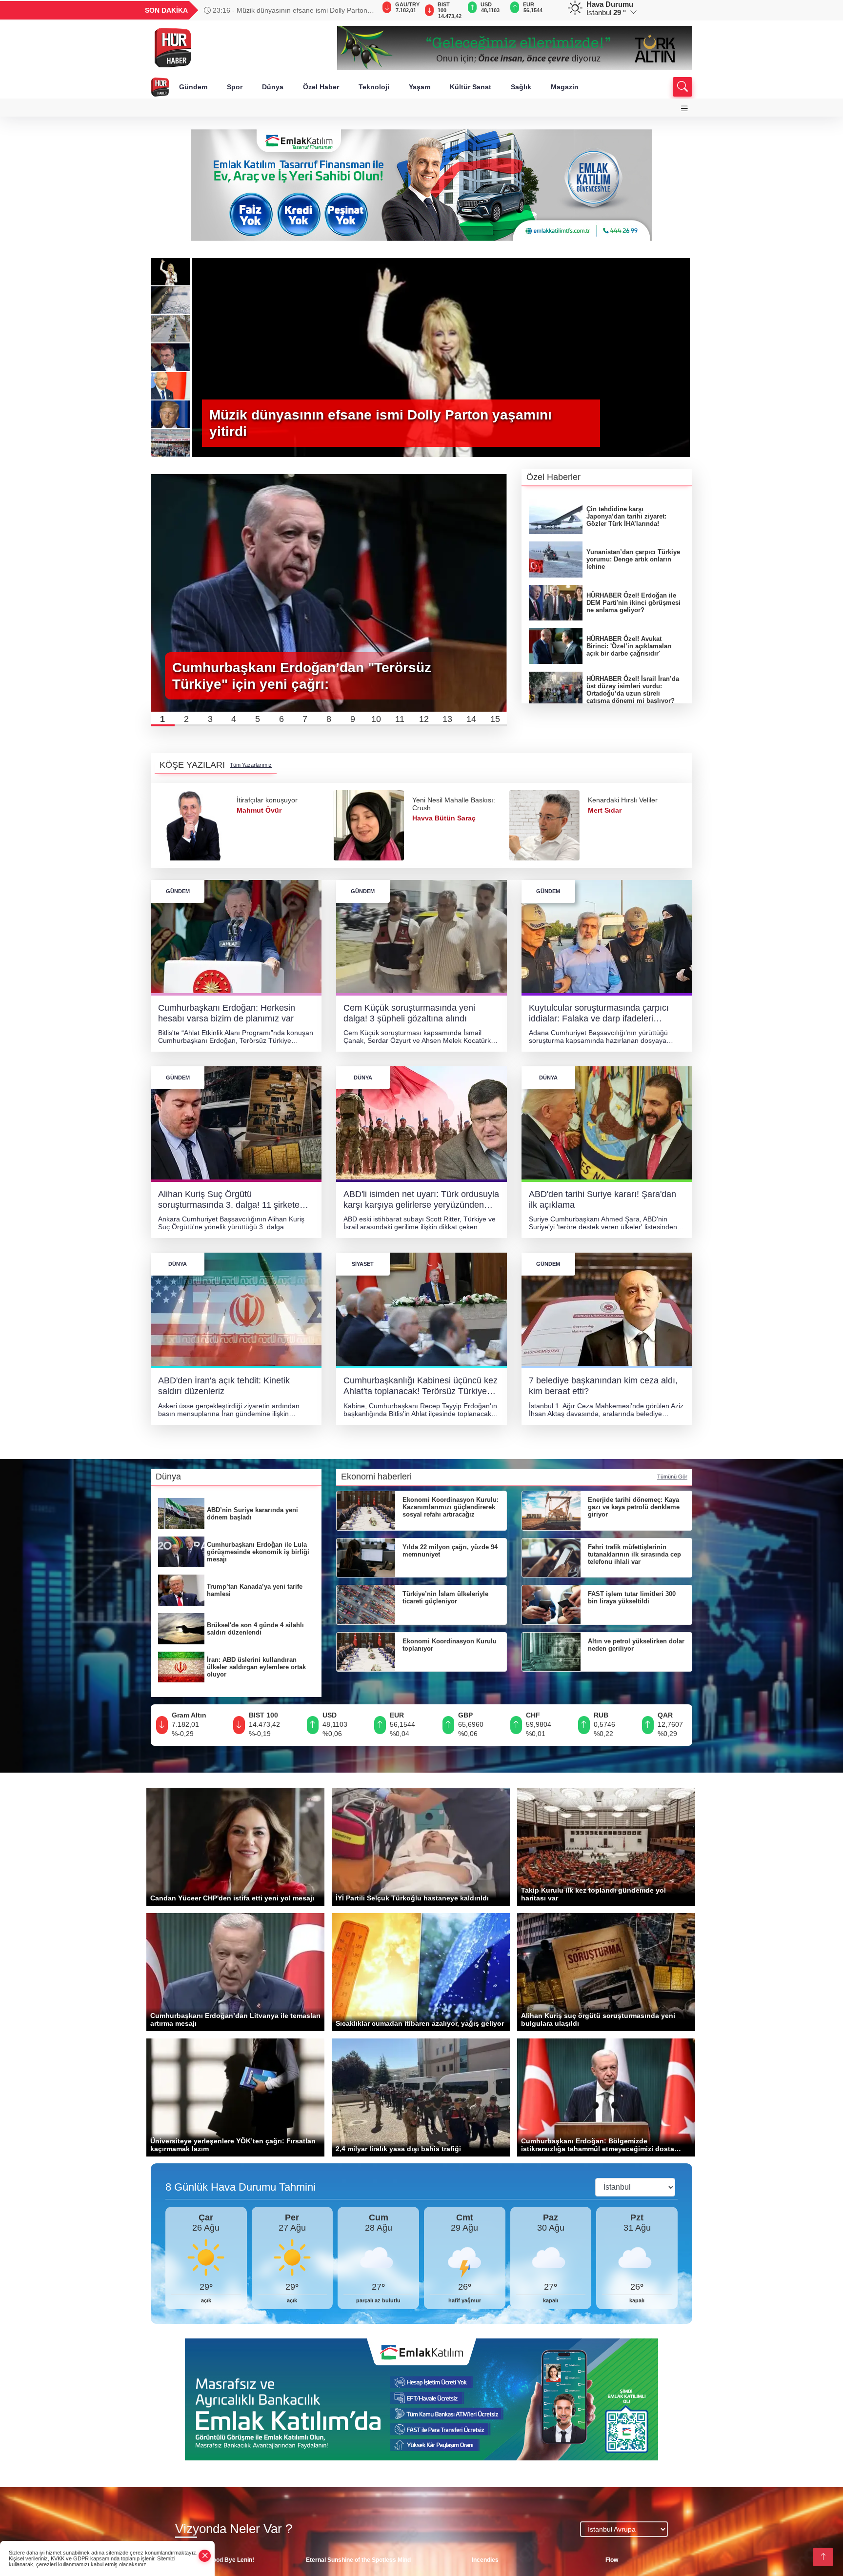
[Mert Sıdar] (369, 825)
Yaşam (420, 87)
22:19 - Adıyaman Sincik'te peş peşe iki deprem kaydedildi (281, 10)
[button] (163, 719)
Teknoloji (374, 87)
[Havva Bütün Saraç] (193, 825)
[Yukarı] (823, 2557)
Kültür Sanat (471, 87)
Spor (235, 87)
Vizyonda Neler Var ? (234, 2529)
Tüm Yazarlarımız (251, 765)
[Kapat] (205, 2556)
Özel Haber (321, 87)
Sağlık (521, 87)
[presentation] (363, 10)
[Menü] (684, 109)
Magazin (565, 87)
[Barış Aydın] (544, 825)
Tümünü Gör (672, 1477)
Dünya (273, 87)
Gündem (193, 87)
